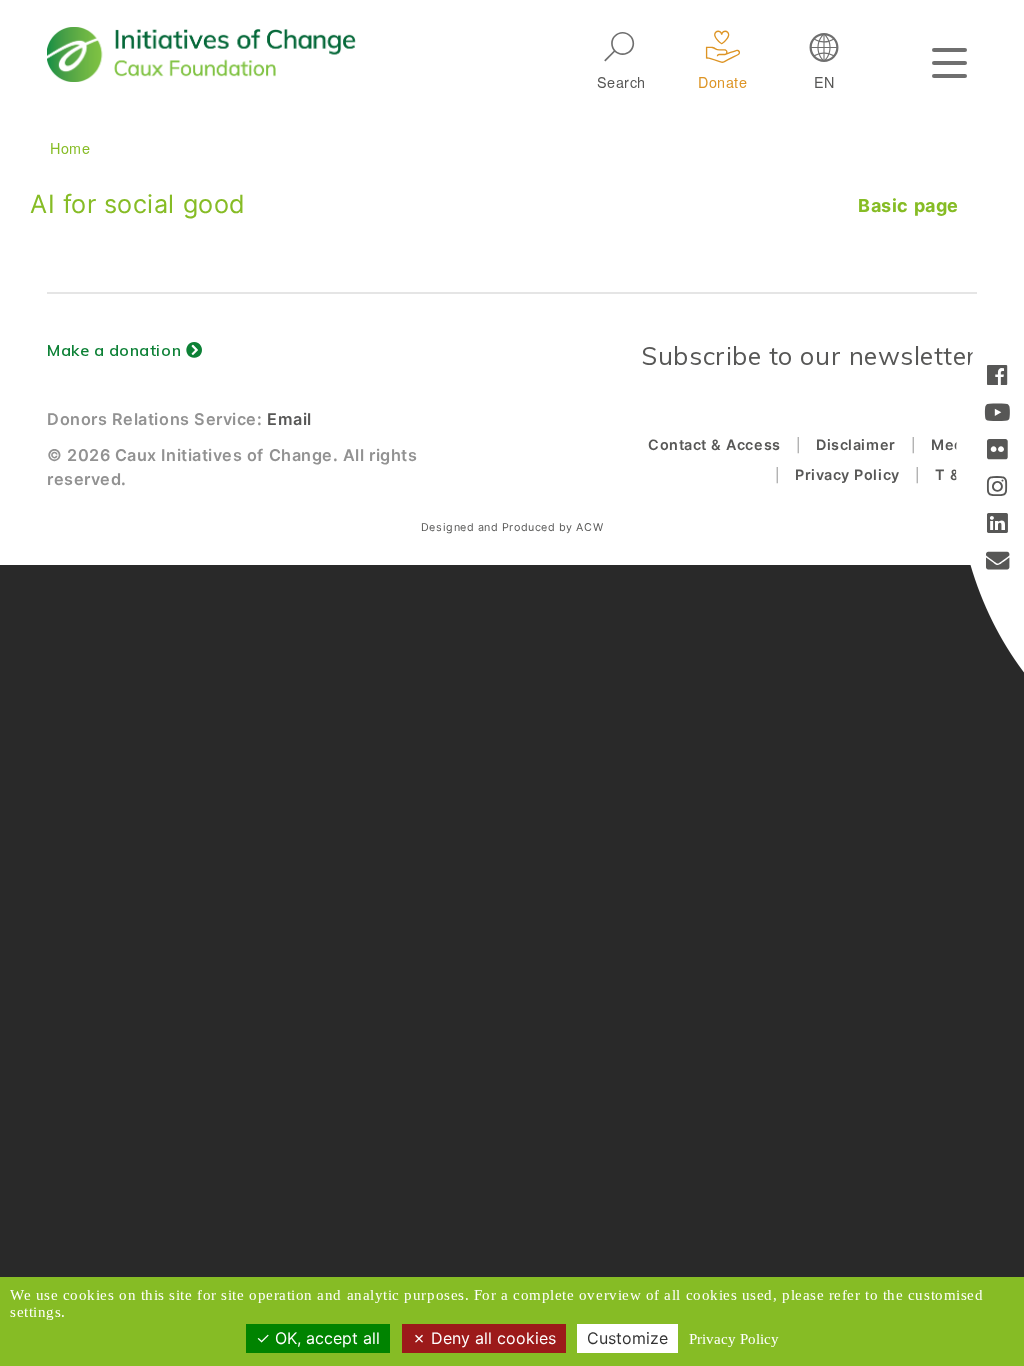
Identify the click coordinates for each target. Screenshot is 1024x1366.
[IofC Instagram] (997, 488)
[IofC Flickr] (997, 451)
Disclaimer (855, 444)
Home (70, 147)
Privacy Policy (847, 474)
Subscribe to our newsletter (809, 355)
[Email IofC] (998, 562)
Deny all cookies (491, 1338)
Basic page (908, 205)
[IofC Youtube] (997, 414)
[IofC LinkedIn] (997, 525)
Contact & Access (714, 444)
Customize (627, 1338)
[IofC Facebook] (997, 377)
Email (289, 419)
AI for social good (138, 204)
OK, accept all (325, 1338)
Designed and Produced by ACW (512, 527)
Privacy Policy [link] (734, 1339)
